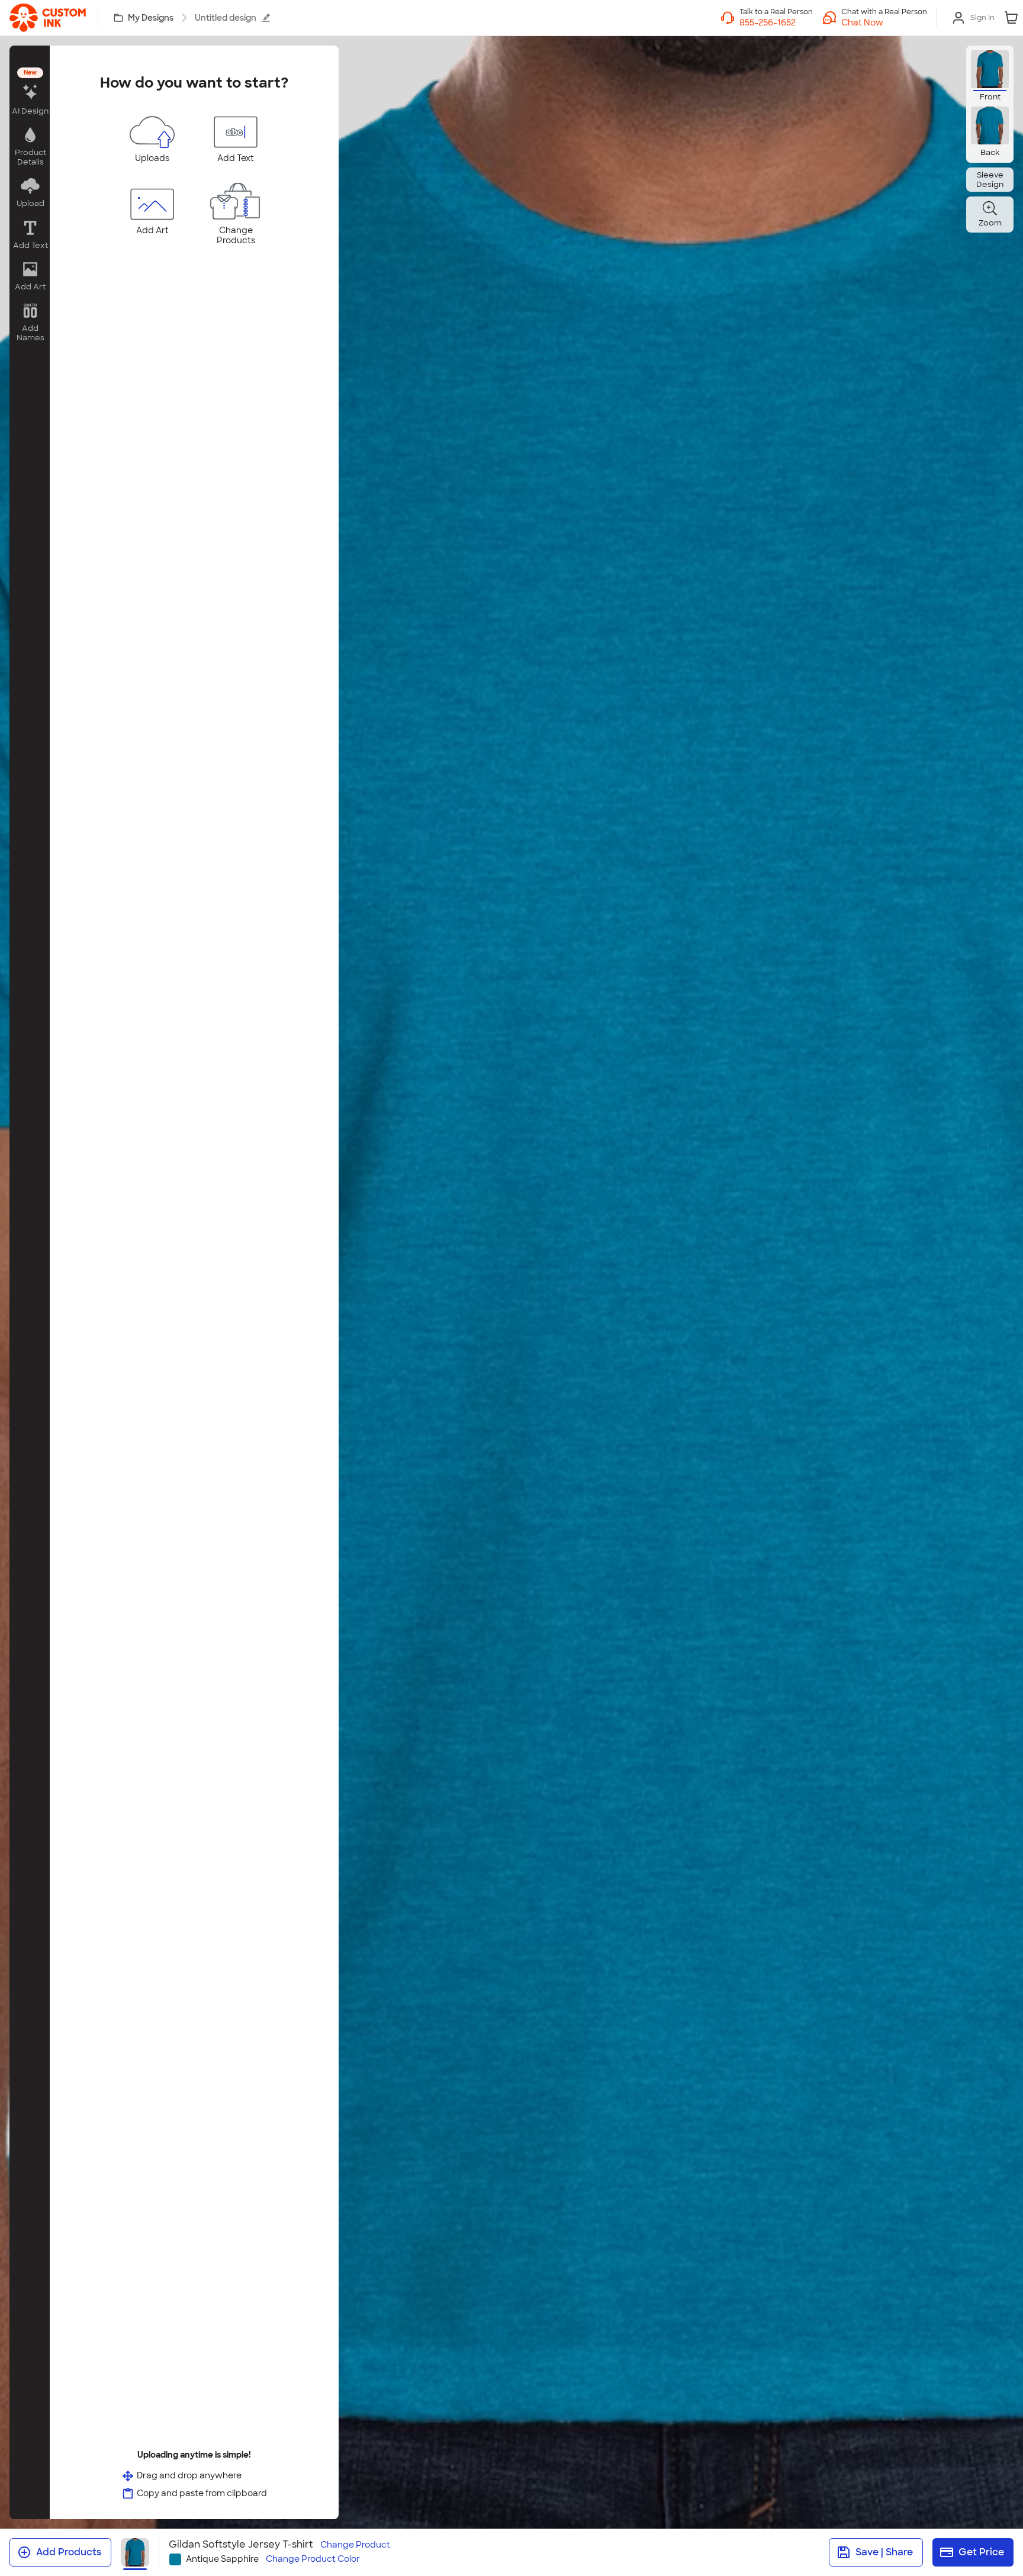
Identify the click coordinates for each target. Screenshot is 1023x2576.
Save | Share (884, 2552)
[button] (884, 22)
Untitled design (226, 18)
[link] (48, 18)
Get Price (981, 2552)
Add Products (69, 2552)
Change (355, 2545)
